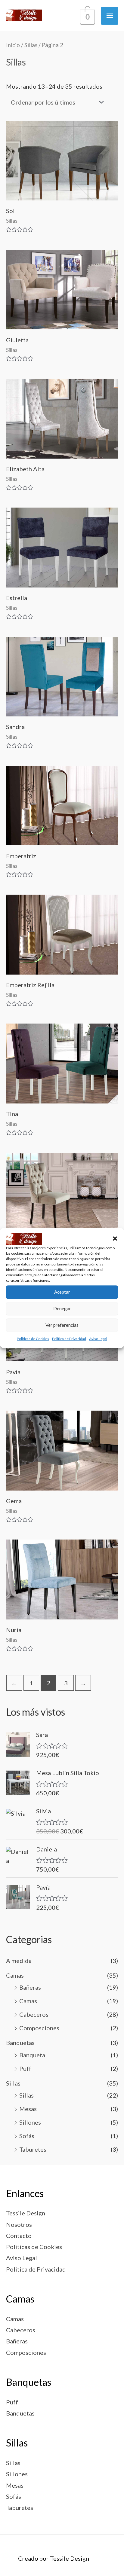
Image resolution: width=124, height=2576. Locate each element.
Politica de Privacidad (69, 1339)
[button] (115, 1239)
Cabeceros (34, 2014)
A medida (19, 1961)
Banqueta (32, 2055)
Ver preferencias (62, 1325)
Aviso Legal (98, 1339)
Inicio (13, 45)
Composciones (39, 2028)
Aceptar (62, 1292)
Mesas (28, 2109)
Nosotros (19, 2224)
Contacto (19, 2236)
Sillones (30, 2122)
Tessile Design (26, 2213)
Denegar (62, 1309)
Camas (15, 1975)
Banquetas (20, 2043)
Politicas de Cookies (33, 1339)
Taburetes (33, 2149)
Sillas (13, 2083)
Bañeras (30, 1987)
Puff (25, 2068)
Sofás (27, 2136)
